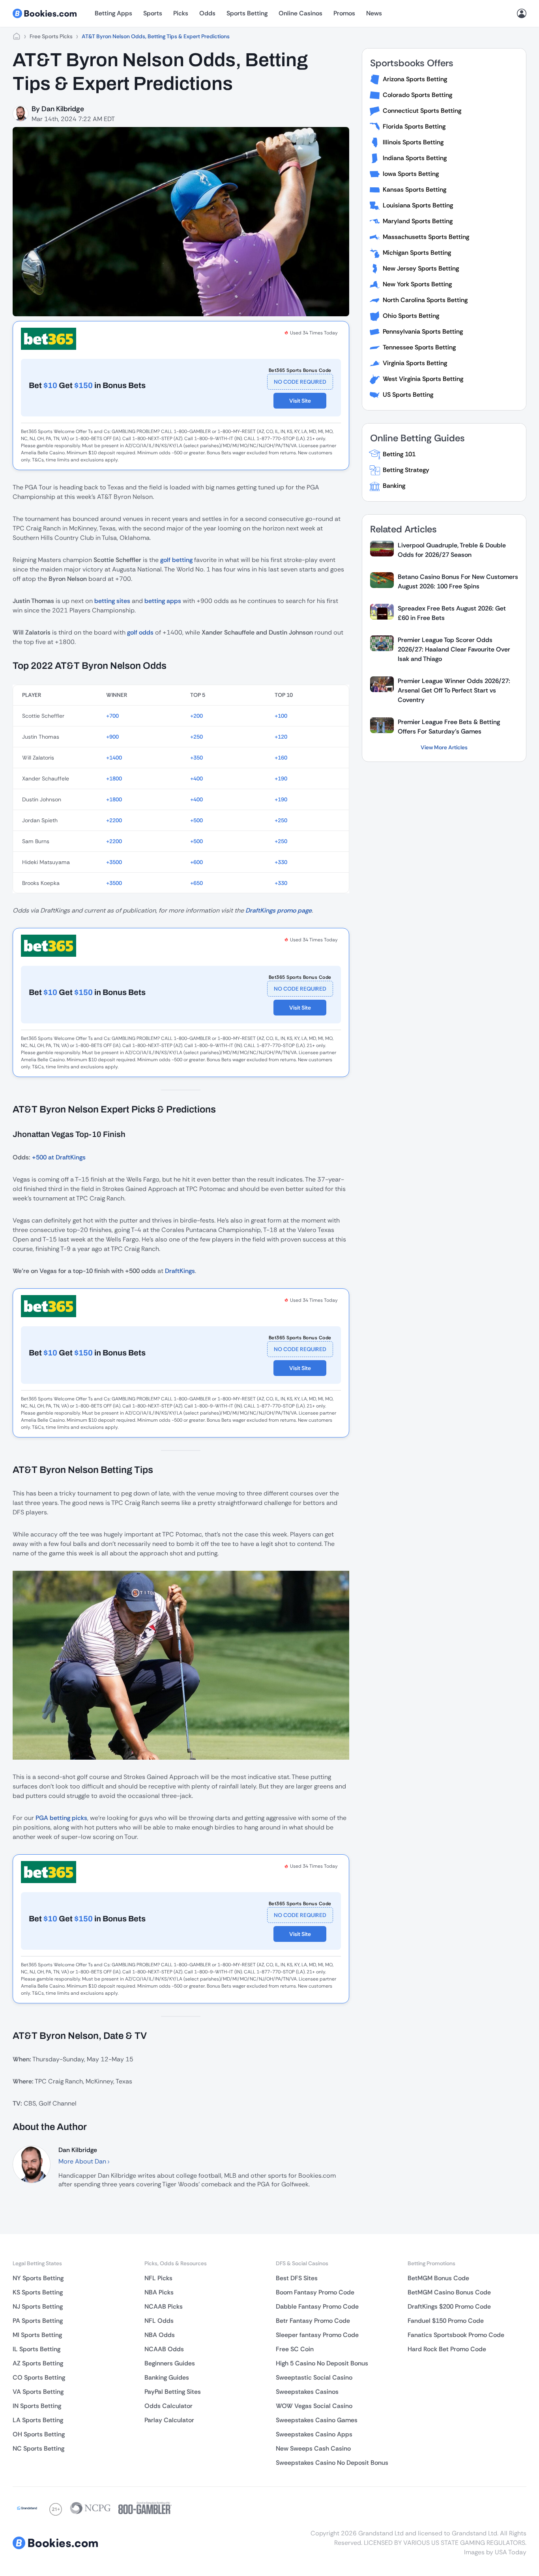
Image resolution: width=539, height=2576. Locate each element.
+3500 (114, 862)
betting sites (112, 601)
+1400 (114, 758)
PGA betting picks (61, 1818)
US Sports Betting (408, 395)
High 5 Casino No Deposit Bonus (322, 2363)
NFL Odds (159, 2321)
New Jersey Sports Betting (421, 268)
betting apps (163, 601)
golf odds (140, 632)
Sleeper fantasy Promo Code (317, 2335)
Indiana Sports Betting (415, 158)
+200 (197, 716)
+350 (197, 758)
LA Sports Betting (38, 2420)
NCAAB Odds (164, 2349)
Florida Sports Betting (414, 126)
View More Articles (444, 747)
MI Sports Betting (37, 2335)
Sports (153, 13)
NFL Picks (158, 2278)
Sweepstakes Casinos (307, 2392)
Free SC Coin (295, 2349)
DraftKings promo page (279, 910)
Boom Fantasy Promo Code (315, 2292)
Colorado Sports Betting (417, 95)
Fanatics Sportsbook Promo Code (456, 2335)
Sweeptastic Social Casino (314, 2377)
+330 (281, 862)
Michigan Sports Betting (417, 253)
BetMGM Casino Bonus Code (449, 2292)
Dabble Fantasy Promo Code (317, 2306)
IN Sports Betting (37, 2406)
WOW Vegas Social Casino (314, 2406)
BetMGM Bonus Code (438, 2278)
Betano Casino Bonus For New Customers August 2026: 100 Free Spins (458, 581)
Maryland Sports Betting (418, 221)
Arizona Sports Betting (415, 79)
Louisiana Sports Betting (418, 205)
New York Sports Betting (417, 284)
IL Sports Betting (36, 2349)
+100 (281, 716)
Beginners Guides (170, 2363)
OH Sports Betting (39, 2434)
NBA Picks (159, 2292)
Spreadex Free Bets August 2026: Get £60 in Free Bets (452, 613)
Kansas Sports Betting (415, 189)
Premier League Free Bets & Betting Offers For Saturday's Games (449, 727)
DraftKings (180, 1271)
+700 (112, 716)
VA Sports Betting (38, 2392)
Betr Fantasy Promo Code (313, 2321)
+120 (281, 737)
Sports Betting (247, 13)
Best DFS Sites (297, 2278)
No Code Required (300, 382)
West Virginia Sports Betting (423, 379)
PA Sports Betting (38, 2321)
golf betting (176, 560)
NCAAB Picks (164, 2306)
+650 (197, 883)
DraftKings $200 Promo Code (449, 2306)
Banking (394, 486)
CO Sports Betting (39, 2377)
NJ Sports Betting (38, 2306)
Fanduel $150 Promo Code (446, 2321)
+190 (281, 778)
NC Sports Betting (38, 2448)
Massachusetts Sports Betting (426, 237)
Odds (207, 13)
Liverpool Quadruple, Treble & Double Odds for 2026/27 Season (452, 550)
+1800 (114, 778)
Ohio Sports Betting (411, 316)
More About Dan (83, 2161)
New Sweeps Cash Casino (313, 2448)
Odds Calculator (168, 2406)
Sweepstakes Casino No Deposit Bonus (332, 2463)
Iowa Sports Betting (411, 174)
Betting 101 (399, 454)
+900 (112, 737)
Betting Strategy (406, 470)
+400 (197, 778)
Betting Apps (113, 13)
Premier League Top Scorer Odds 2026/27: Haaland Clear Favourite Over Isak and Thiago (454, 649)
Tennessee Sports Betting (419, 347)
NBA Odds (160, 2335)
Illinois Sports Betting (413, 142)
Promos (344, 13)
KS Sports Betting (38, 2292)
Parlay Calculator (169, 2420)
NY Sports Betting (38, 2278)
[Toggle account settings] (522, 13)
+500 (197, 820)
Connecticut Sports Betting (422, 111)
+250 (197, 737)
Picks (181, 13)
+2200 (114, 820)
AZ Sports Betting (38, 2363)
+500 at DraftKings (59, 1157)
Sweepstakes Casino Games (317, 2420)
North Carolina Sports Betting (425, 300)
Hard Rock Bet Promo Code (447, 2349)
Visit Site (300, 401)
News (374, 13)
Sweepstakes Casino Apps (314, 2434)
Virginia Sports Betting (415, 363)
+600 (197, 862)
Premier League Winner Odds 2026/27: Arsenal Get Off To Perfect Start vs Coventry (454, 690)
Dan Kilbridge (63, 109)
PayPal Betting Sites (173, 2392)
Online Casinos (300, 13)
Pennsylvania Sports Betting (423, 331)
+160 (281, 758)
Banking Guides (167, 2377)
